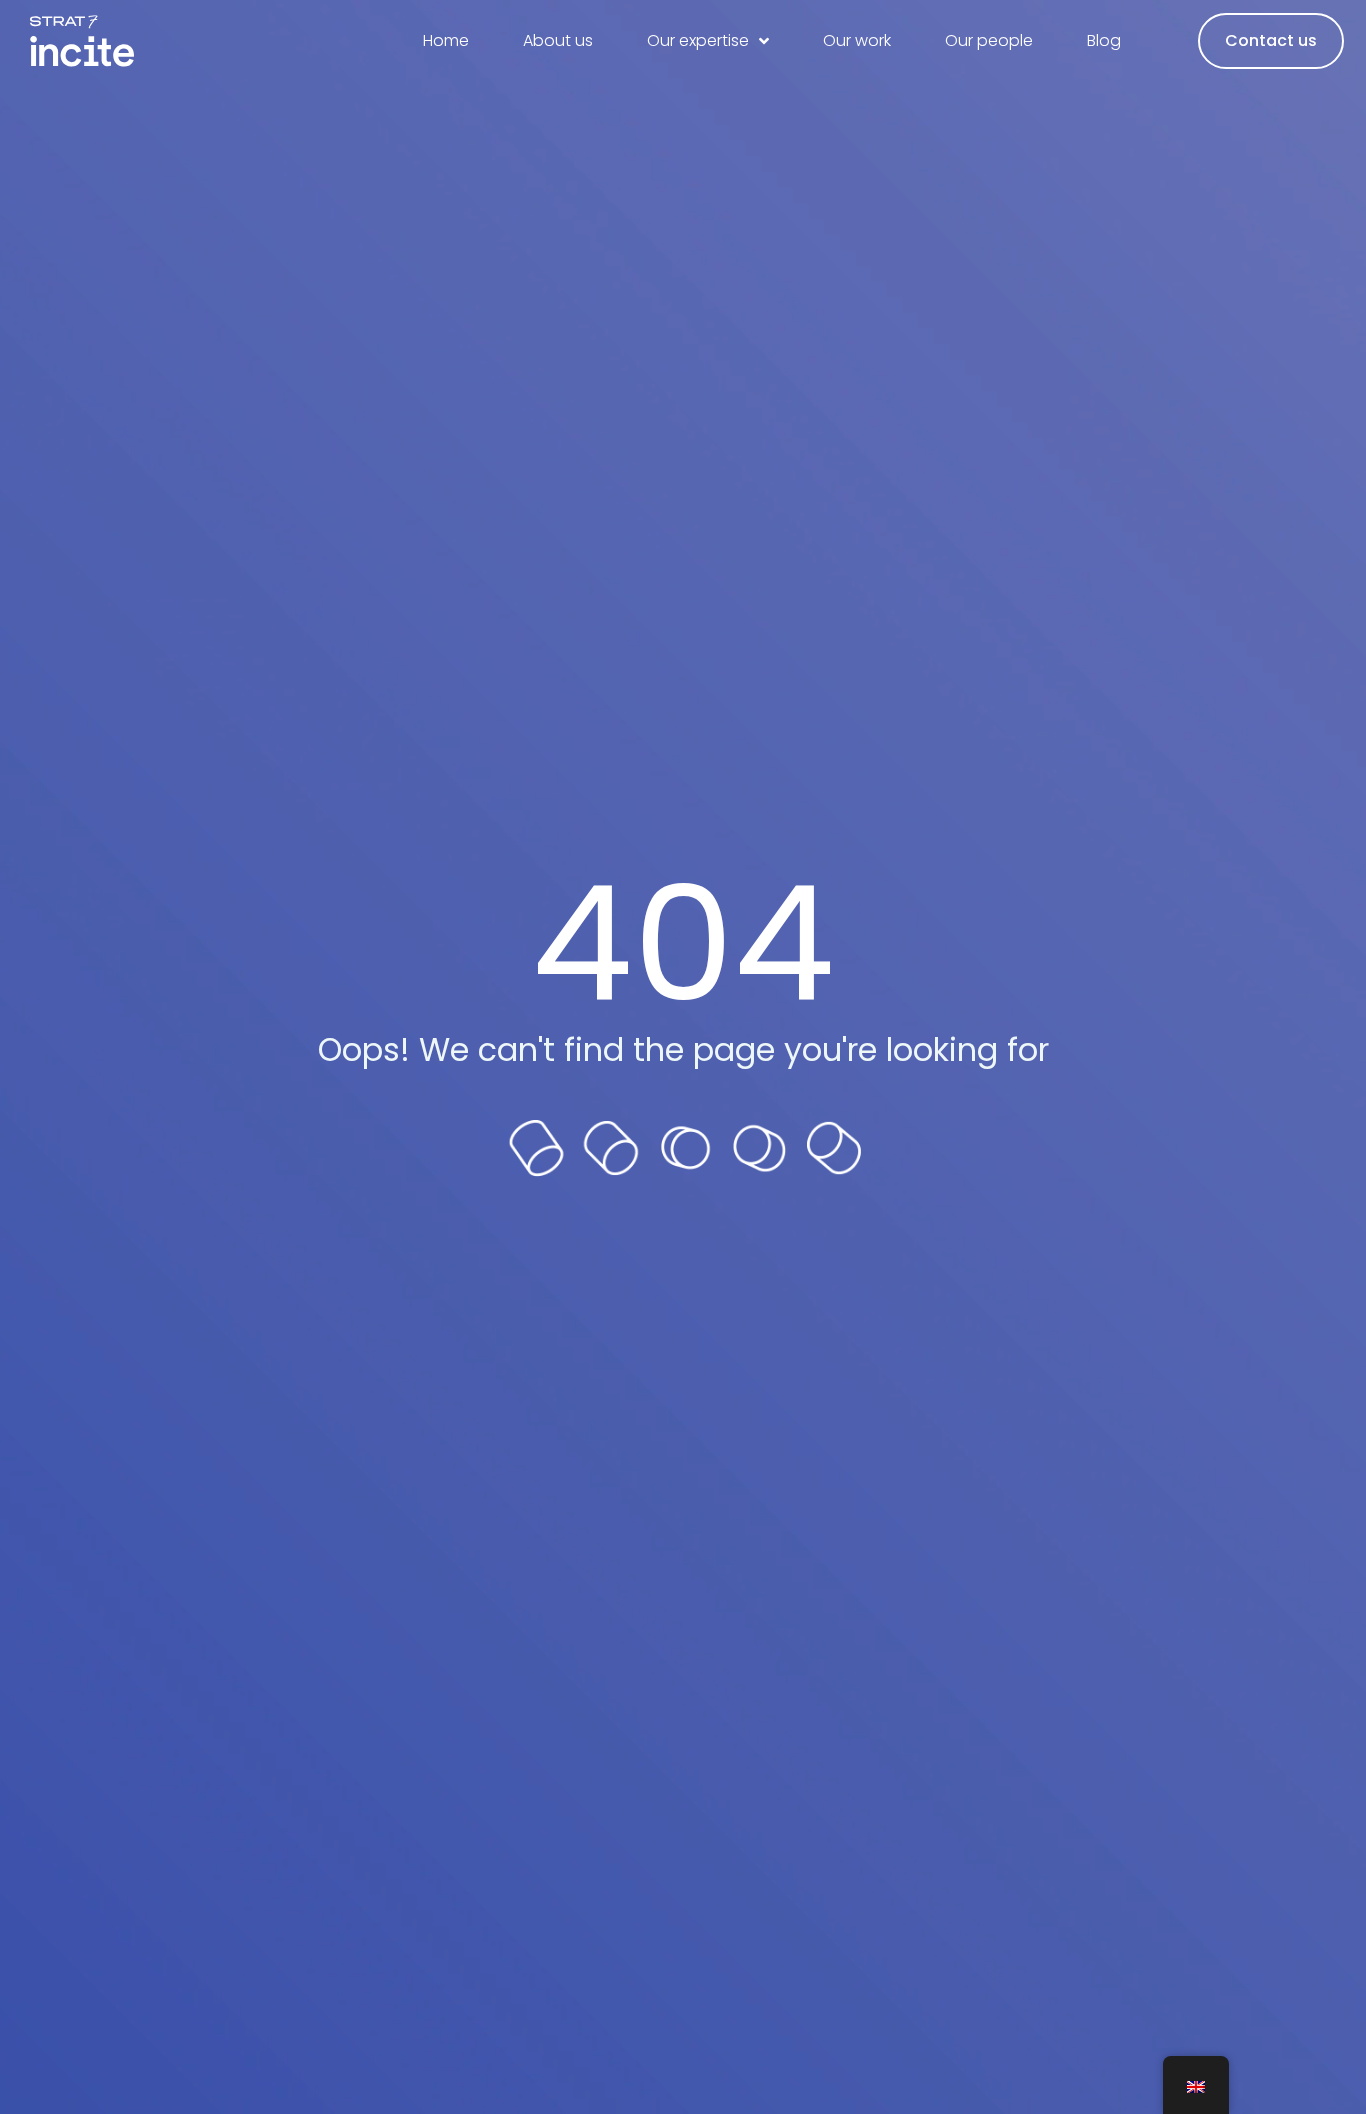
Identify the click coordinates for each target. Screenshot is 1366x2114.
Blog (1104, 40)
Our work (857, 40)
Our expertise (698, 40)
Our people (989, 40)
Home (446, 40)
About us (558, 40)
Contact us (1271, 40)
